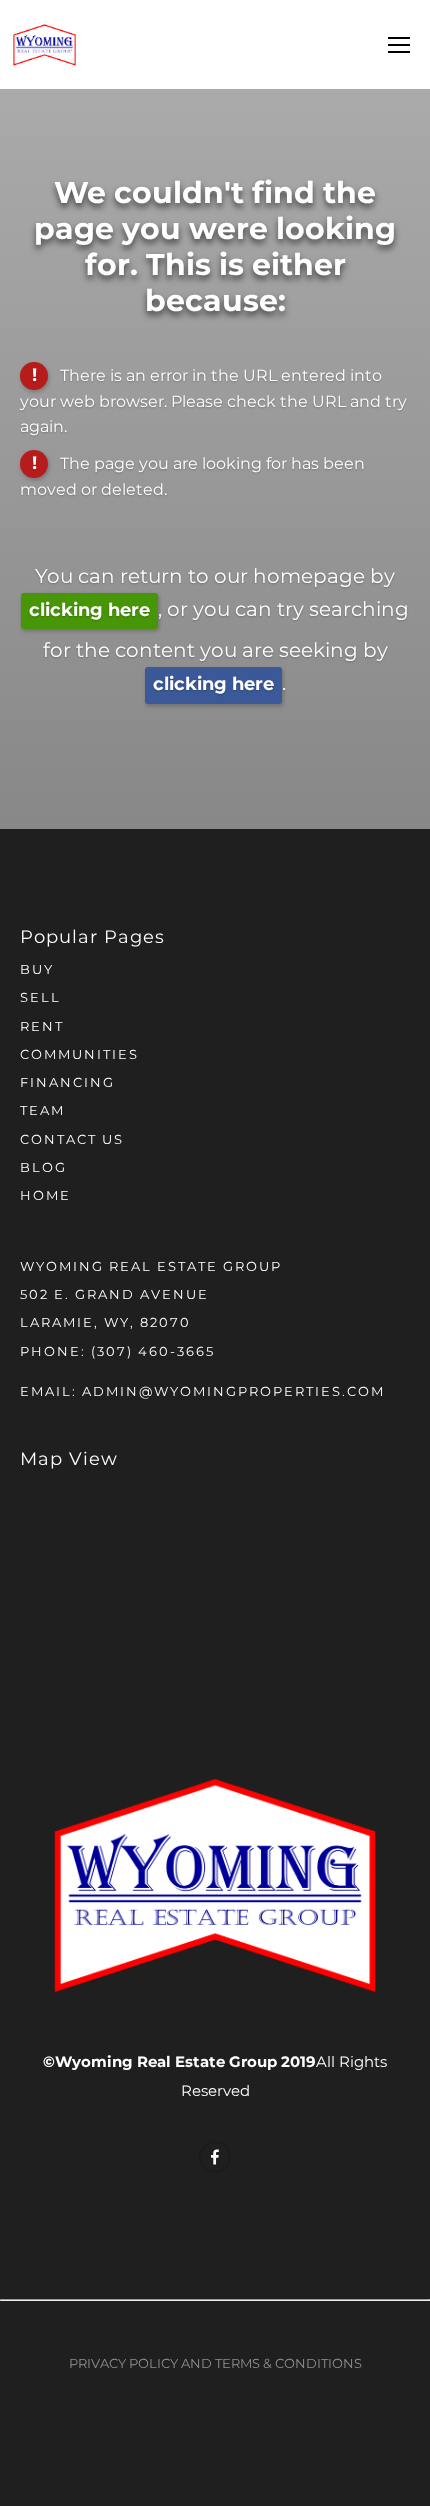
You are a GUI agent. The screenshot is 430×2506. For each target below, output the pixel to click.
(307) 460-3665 (153, 1352)
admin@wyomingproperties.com (233, 1392)
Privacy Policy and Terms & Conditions (215, 2364)
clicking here (89, 610)
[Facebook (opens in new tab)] (215, 2157)
